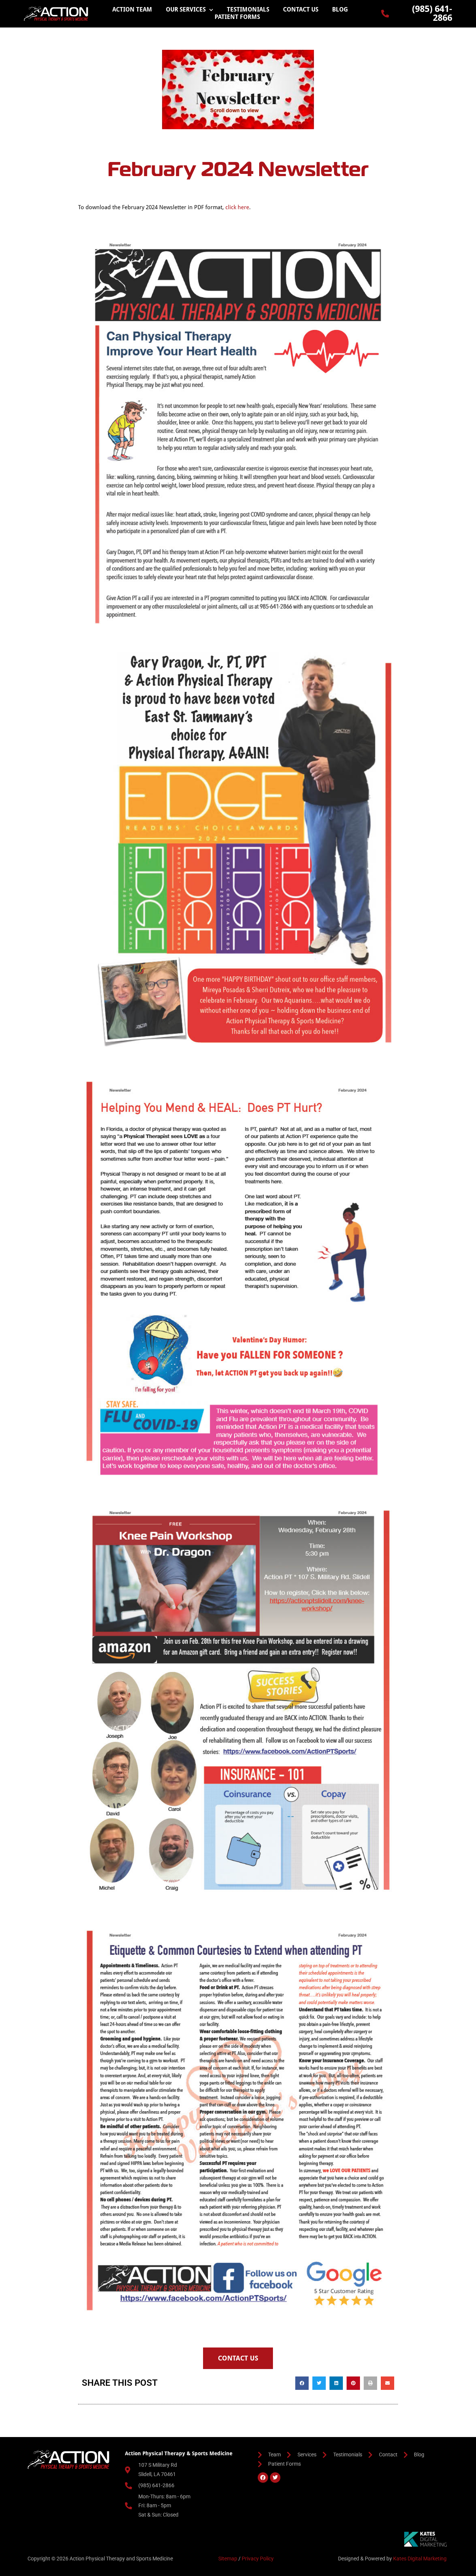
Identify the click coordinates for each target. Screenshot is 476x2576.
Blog (340, 9)
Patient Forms (237, 17)
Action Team (132, 9)
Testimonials (248, 9)
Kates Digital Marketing (420, 2559)
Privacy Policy (258, 2559)
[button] (302, 2383)
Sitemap (228, 2559)
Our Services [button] (186, 9)
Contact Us (301, 9)
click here (237, 207)
